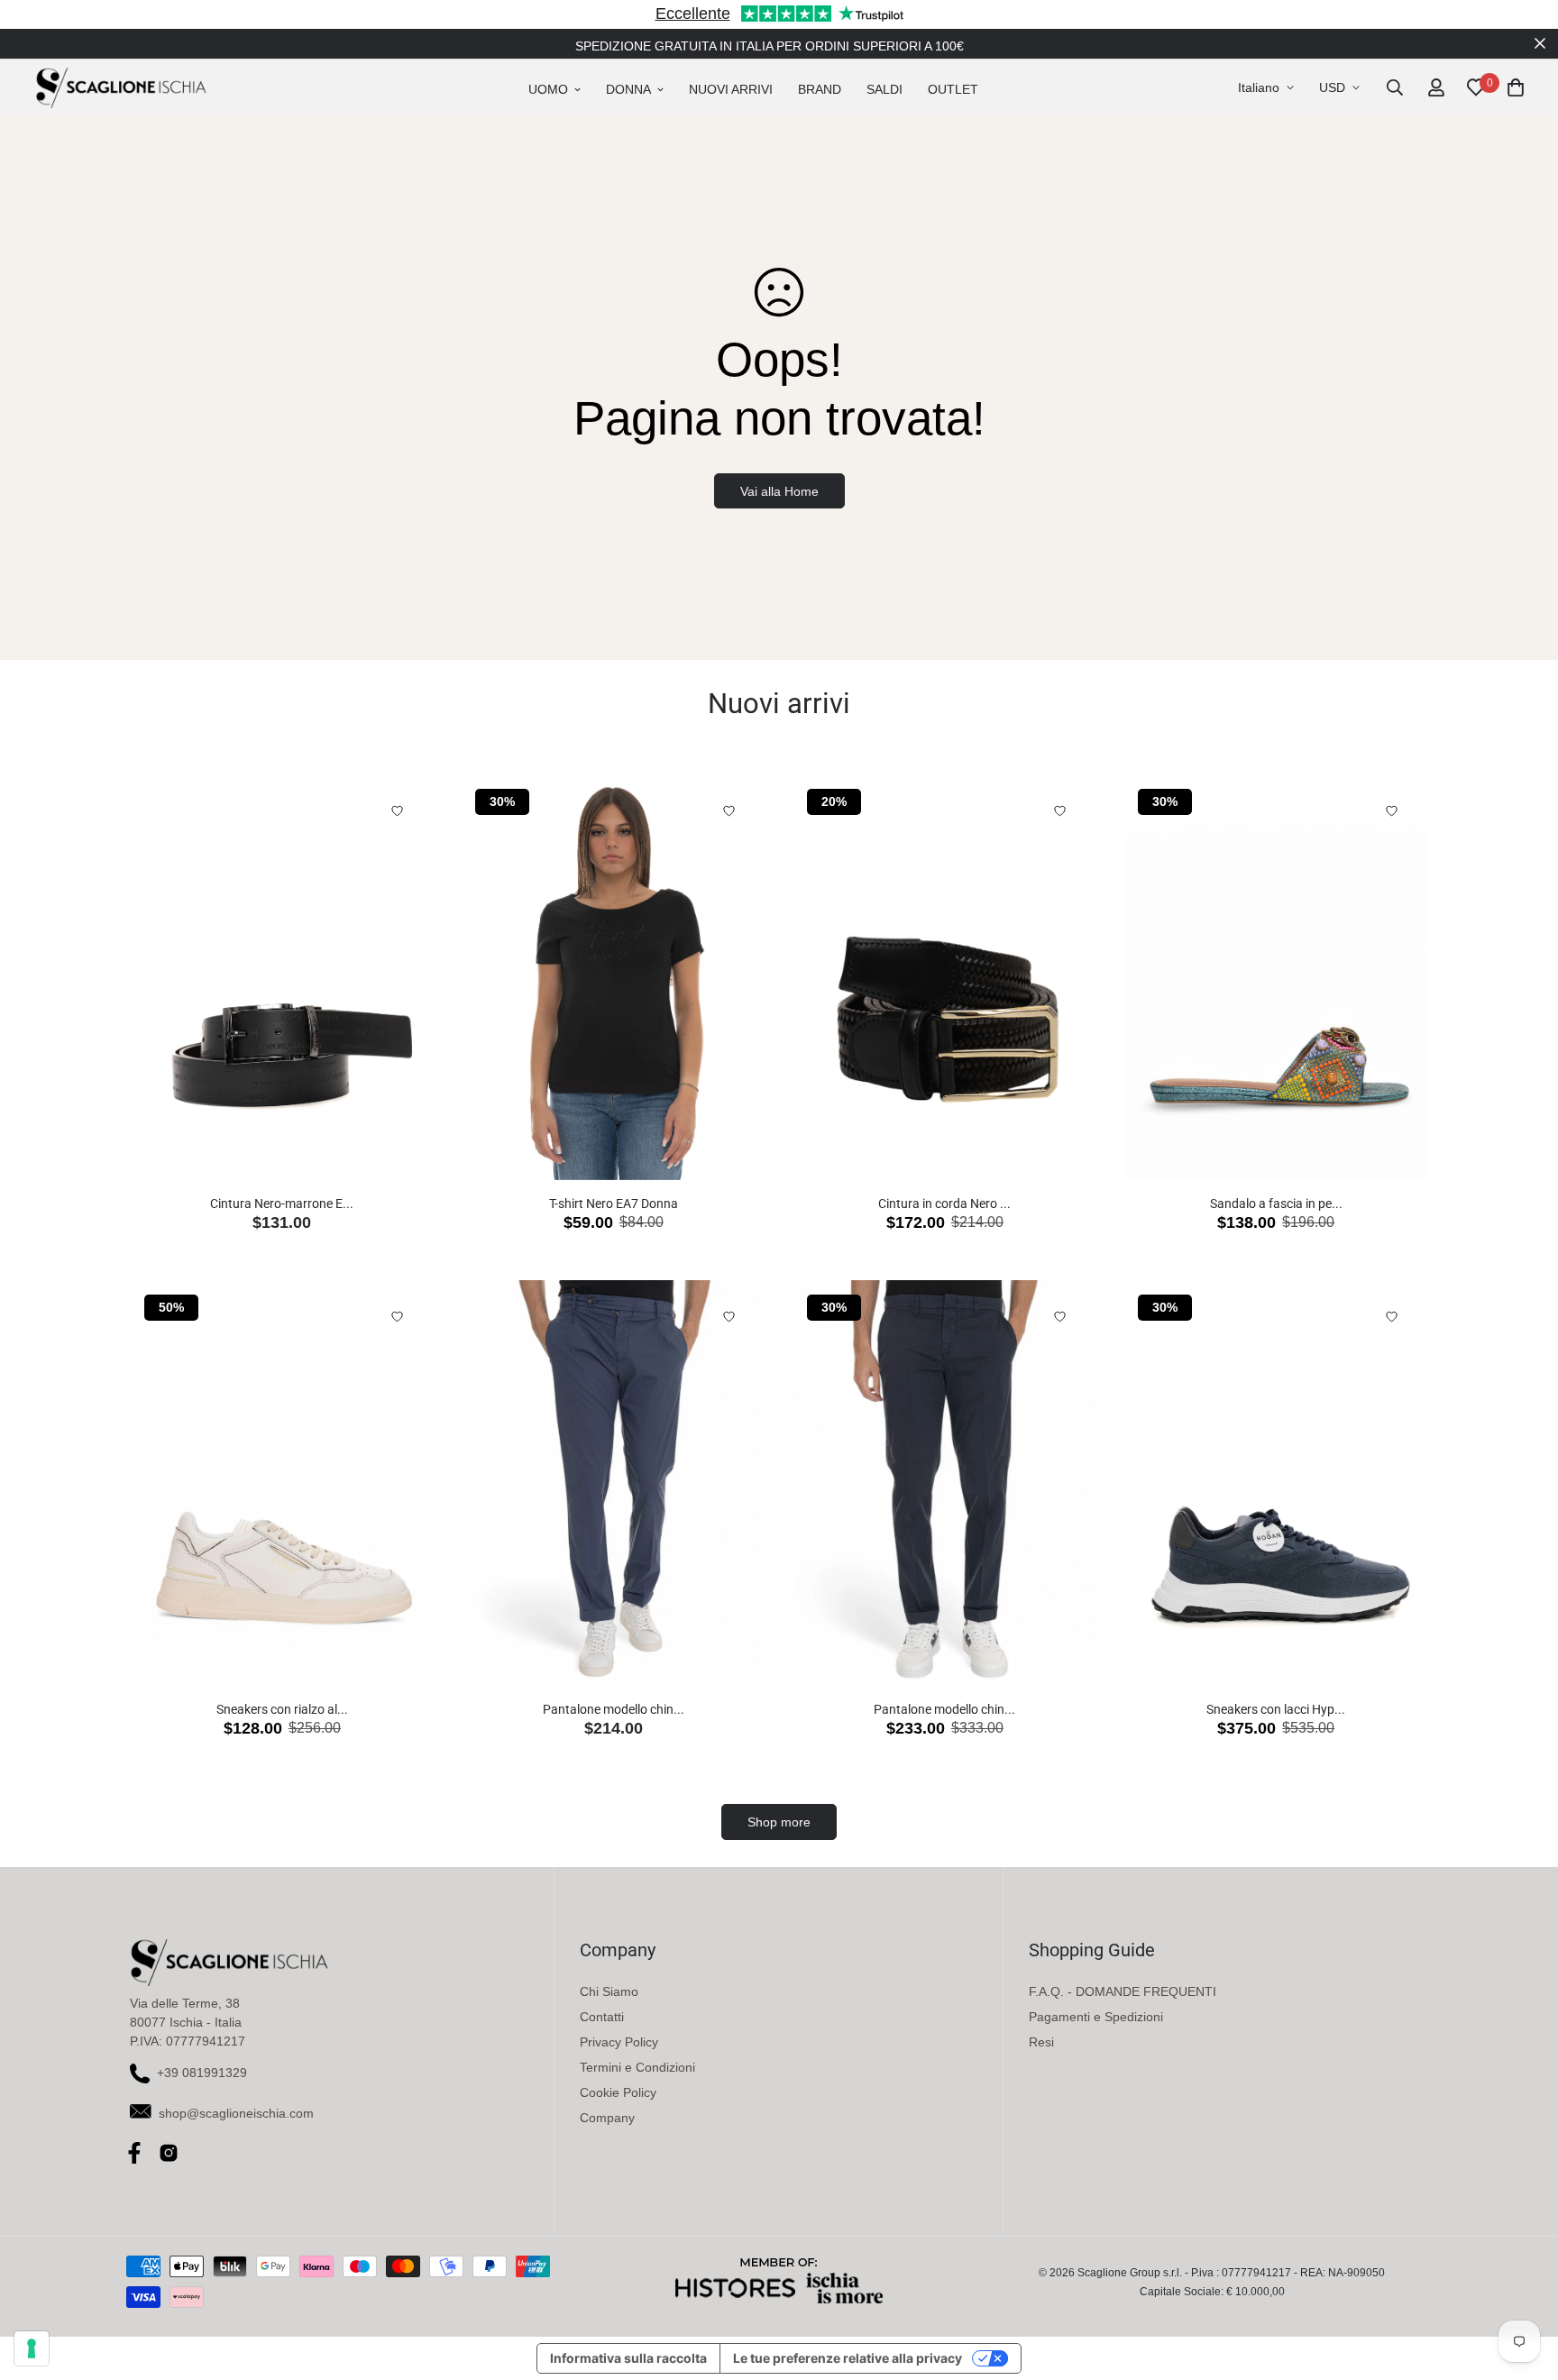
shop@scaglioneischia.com (236, 2113)
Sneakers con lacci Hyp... (1276, 1709)
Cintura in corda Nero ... (944, 1204)
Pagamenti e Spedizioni (1096, 2017)
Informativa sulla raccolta (628, 2358)
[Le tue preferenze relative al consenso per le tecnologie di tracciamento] (32, 2348)
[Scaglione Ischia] (121, 87)
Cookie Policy (618, 2092)
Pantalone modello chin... (614, 1709)
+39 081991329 (202, 2073)
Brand (820, 89)
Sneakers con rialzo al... (282, 1709)
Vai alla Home (779, 491)
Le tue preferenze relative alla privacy (848, 2358)
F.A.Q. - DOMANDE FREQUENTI (1123, 1991)
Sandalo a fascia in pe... (1276, 1204)
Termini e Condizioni (637, 2067)
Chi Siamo (609, 1991)
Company (607, 2118)
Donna (628, 89)
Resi (1041, 2042)
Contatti (602, 2017)
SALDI (884, 89)
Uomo (548, 89)
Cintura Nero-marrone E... (282, 1204)
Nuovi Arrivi (731, 89)
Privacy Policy (619, 2042)
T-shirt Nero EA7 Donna (614, 1204)
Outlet (953, 89)
